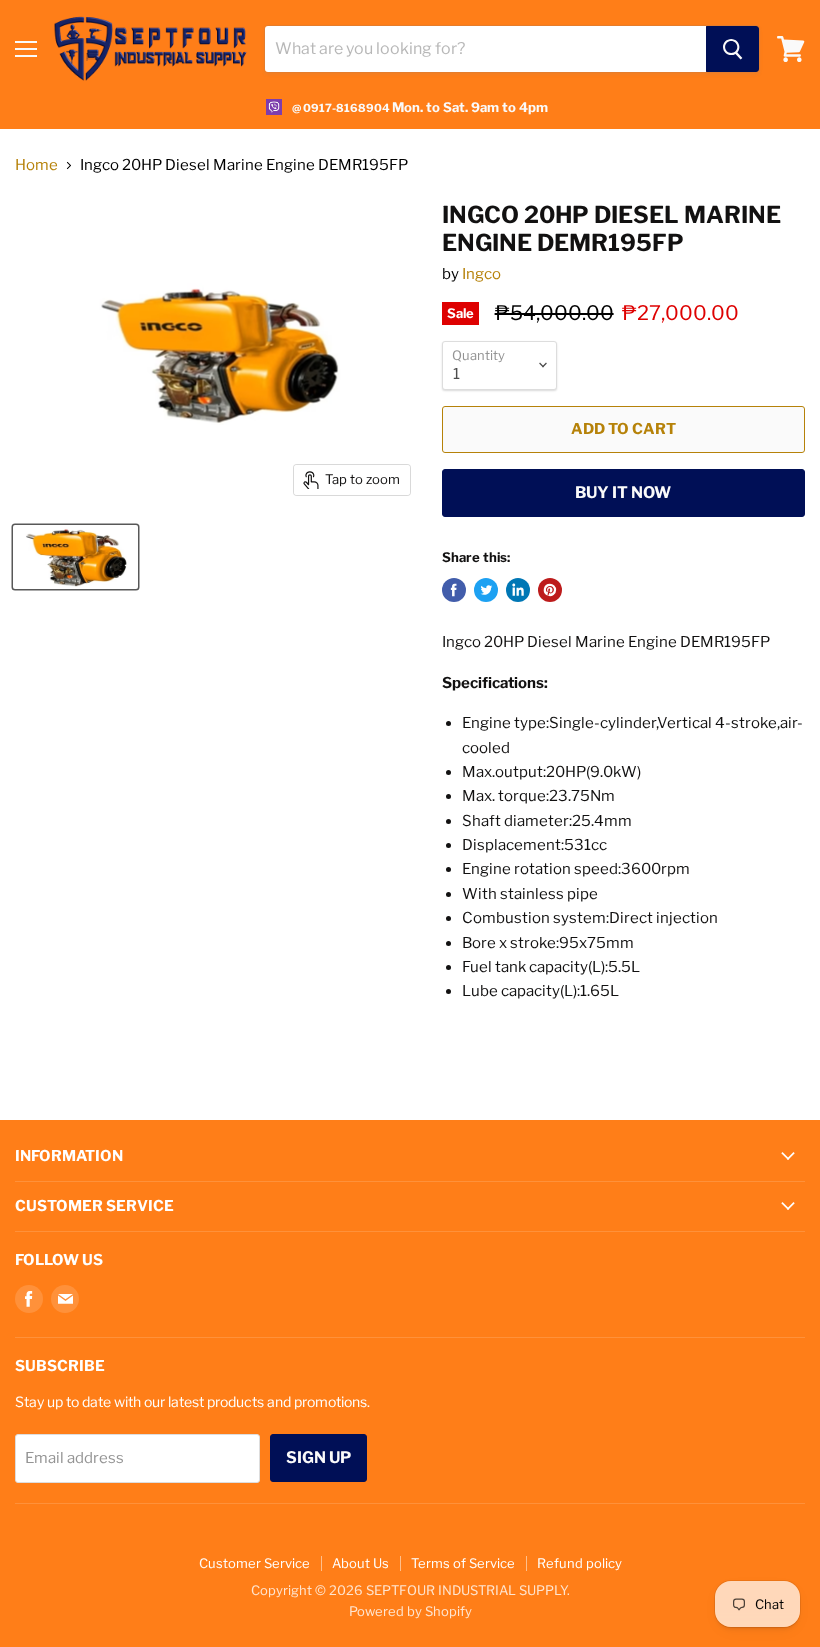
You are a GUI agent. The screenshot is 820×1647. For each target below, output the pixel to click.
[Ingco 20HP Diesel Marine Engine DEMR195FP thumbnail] (75, 557)
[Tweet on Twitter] (486, 590)
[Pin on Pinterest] (550, 590)
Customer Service (254, 1563)
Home (36, 165)
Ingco (481, 274)
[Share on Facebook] (454, 590)
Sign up (318, 1457)
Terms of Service (463, 1563)
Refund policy (579, 1563)
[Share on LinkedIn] (518, 590)
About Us (360, 1563)
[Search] (732, 49)
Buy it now (623, 492)
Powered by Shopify (410, 1611)
